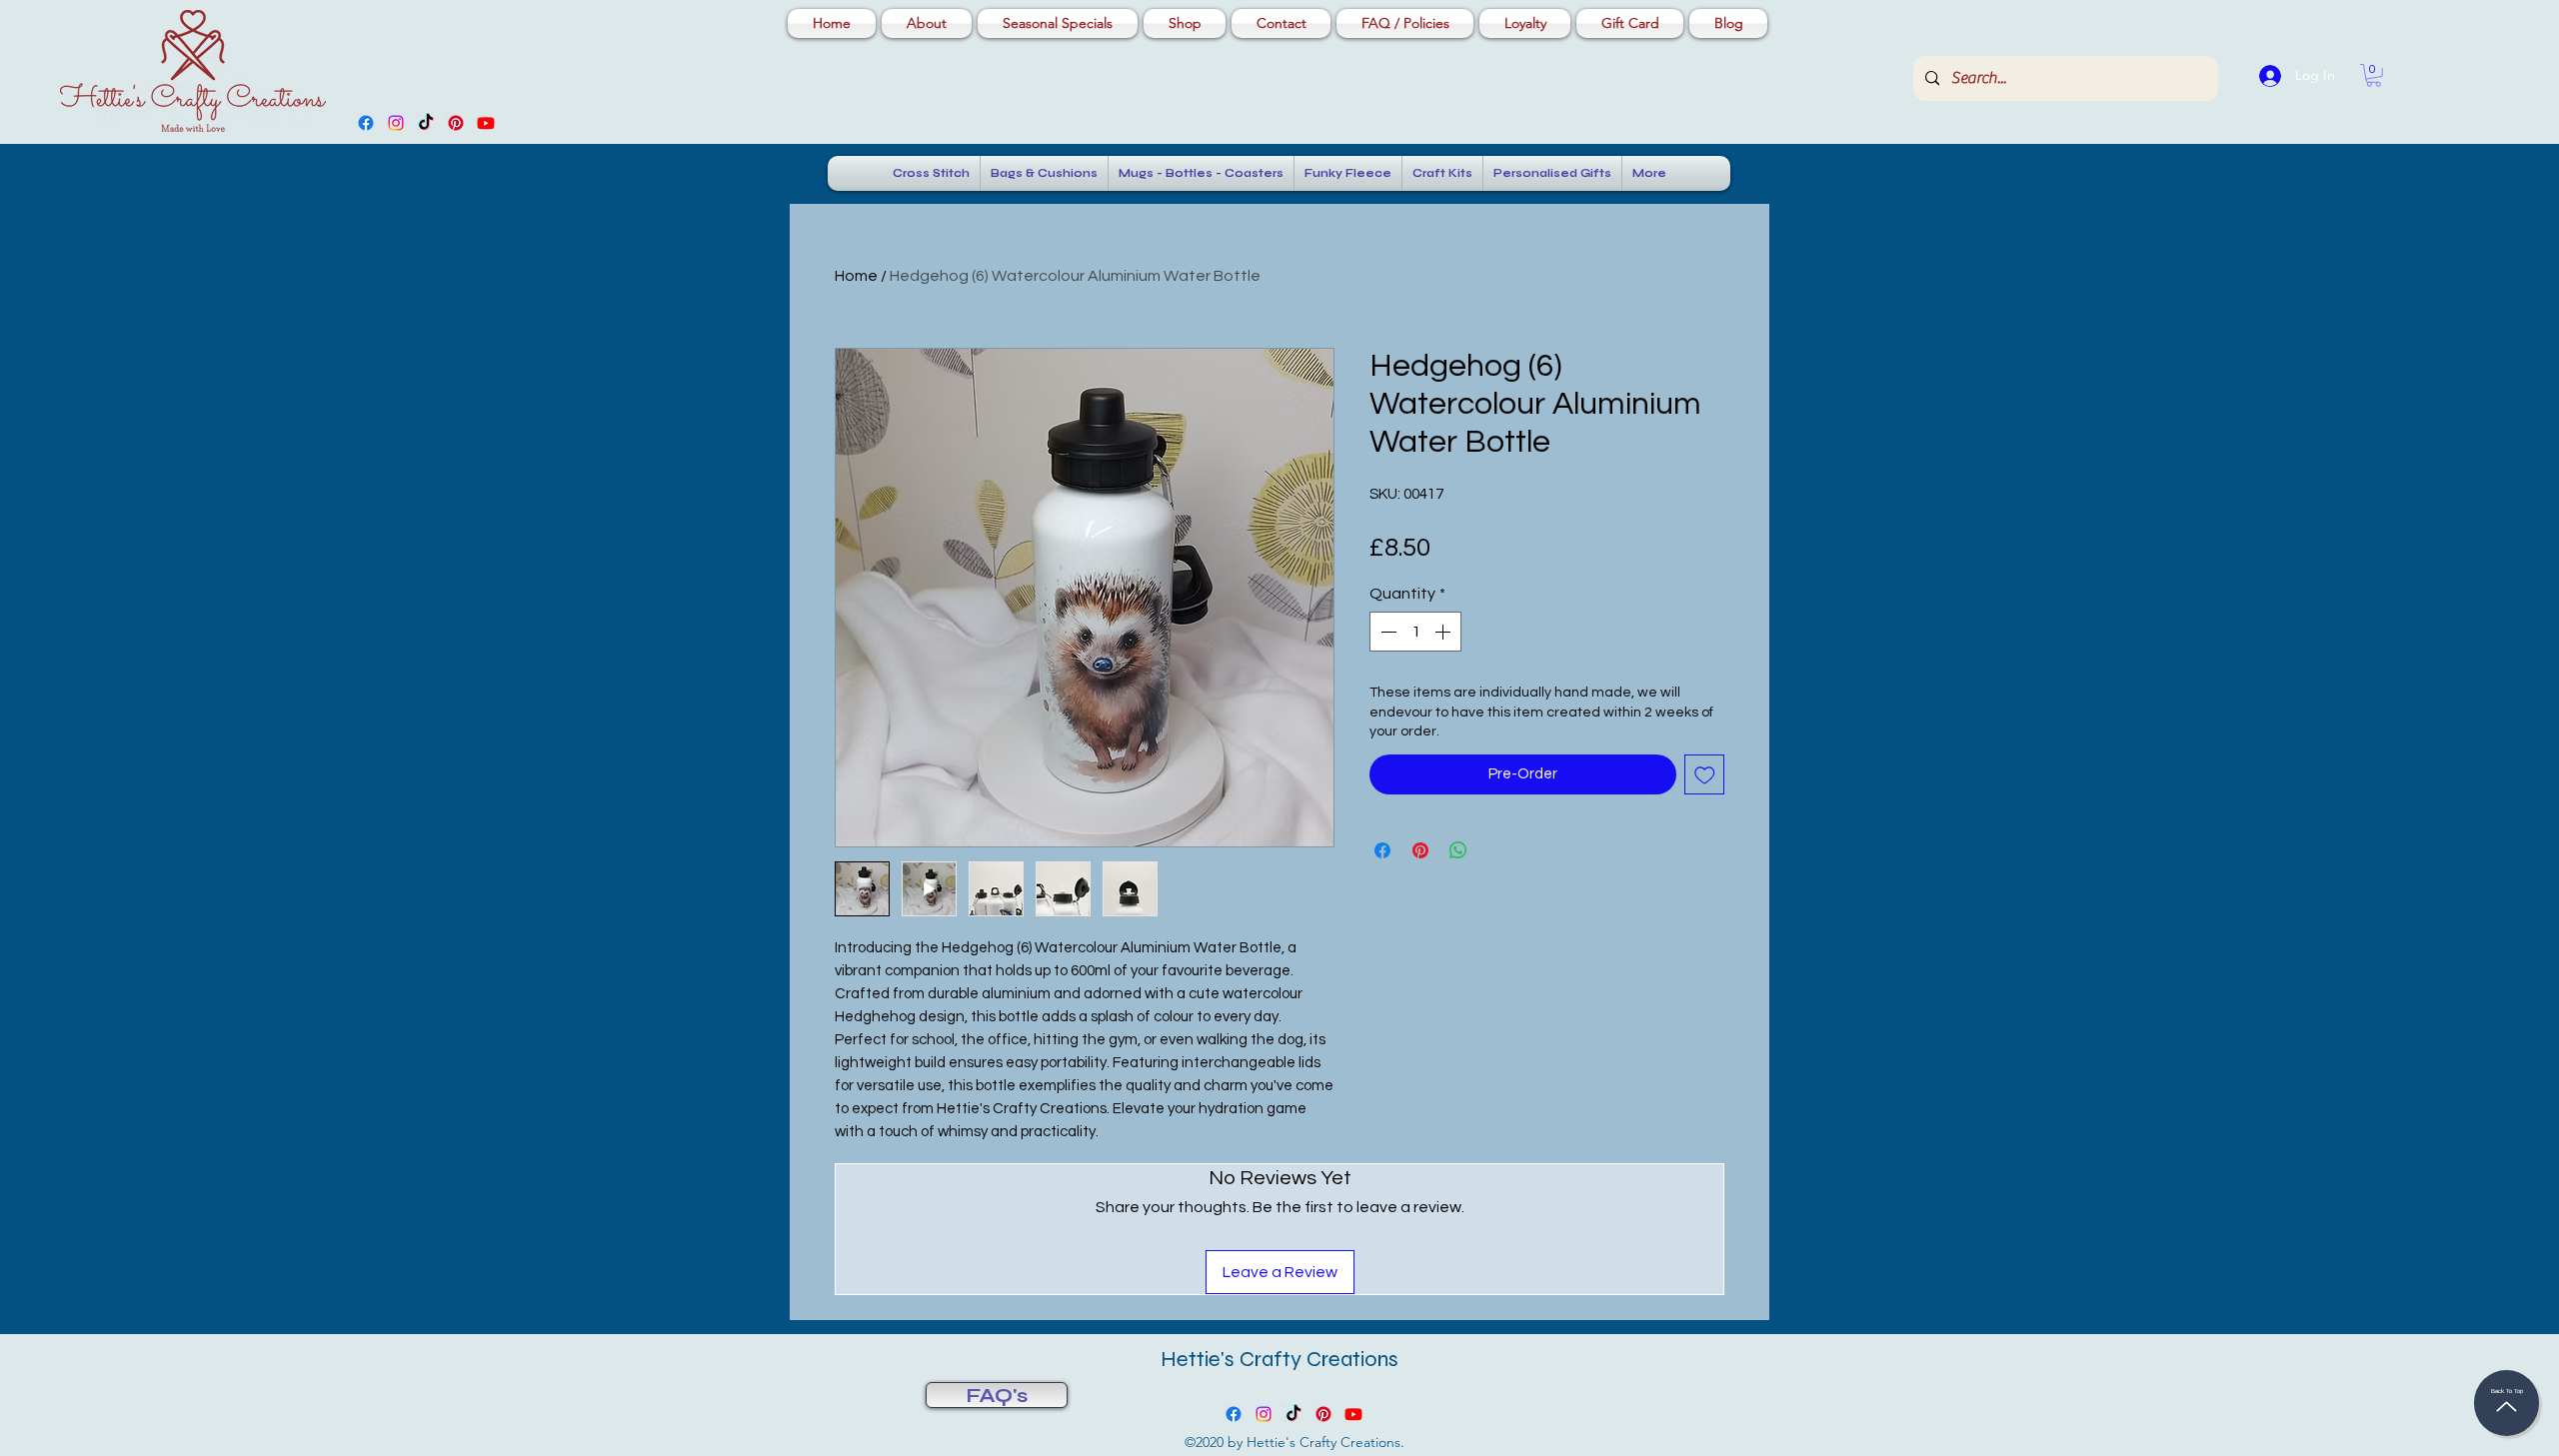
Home (856, 276)
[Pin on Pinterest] (1420, 850)
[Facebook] (366, 123)
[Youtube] (486, 123)
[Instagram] (396, 123)
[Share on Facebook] (1382, 850)
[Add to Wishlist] (1705, 775)
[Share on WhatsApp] (1458, 850)
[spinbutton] (1415, 632)
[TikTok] (426, 123)
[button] (2374, 75)
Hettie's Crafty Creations (1279, 1359)
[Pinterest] (456, 123)
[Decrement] (1386, 632)
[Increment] (1444, 632)
